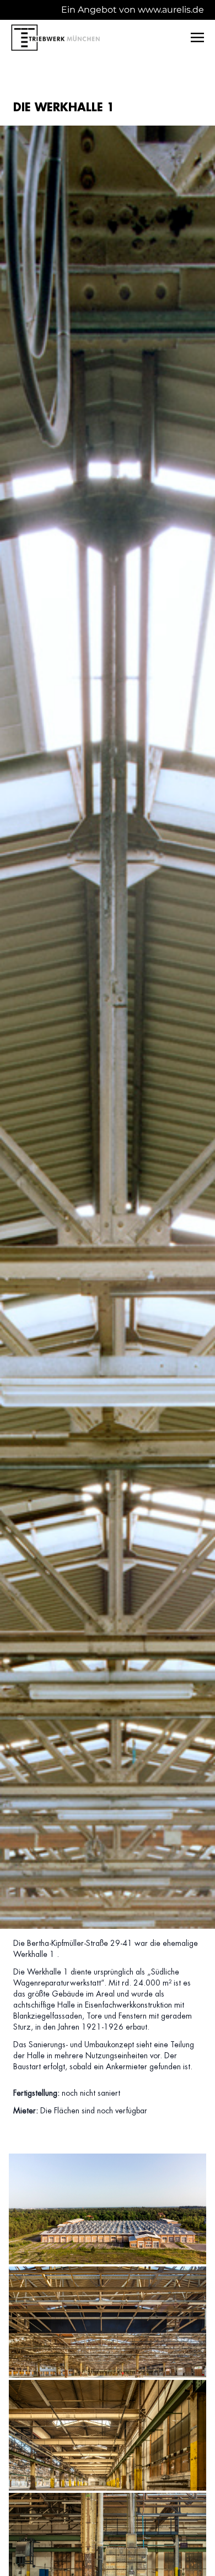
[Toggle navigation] (197, 37)
